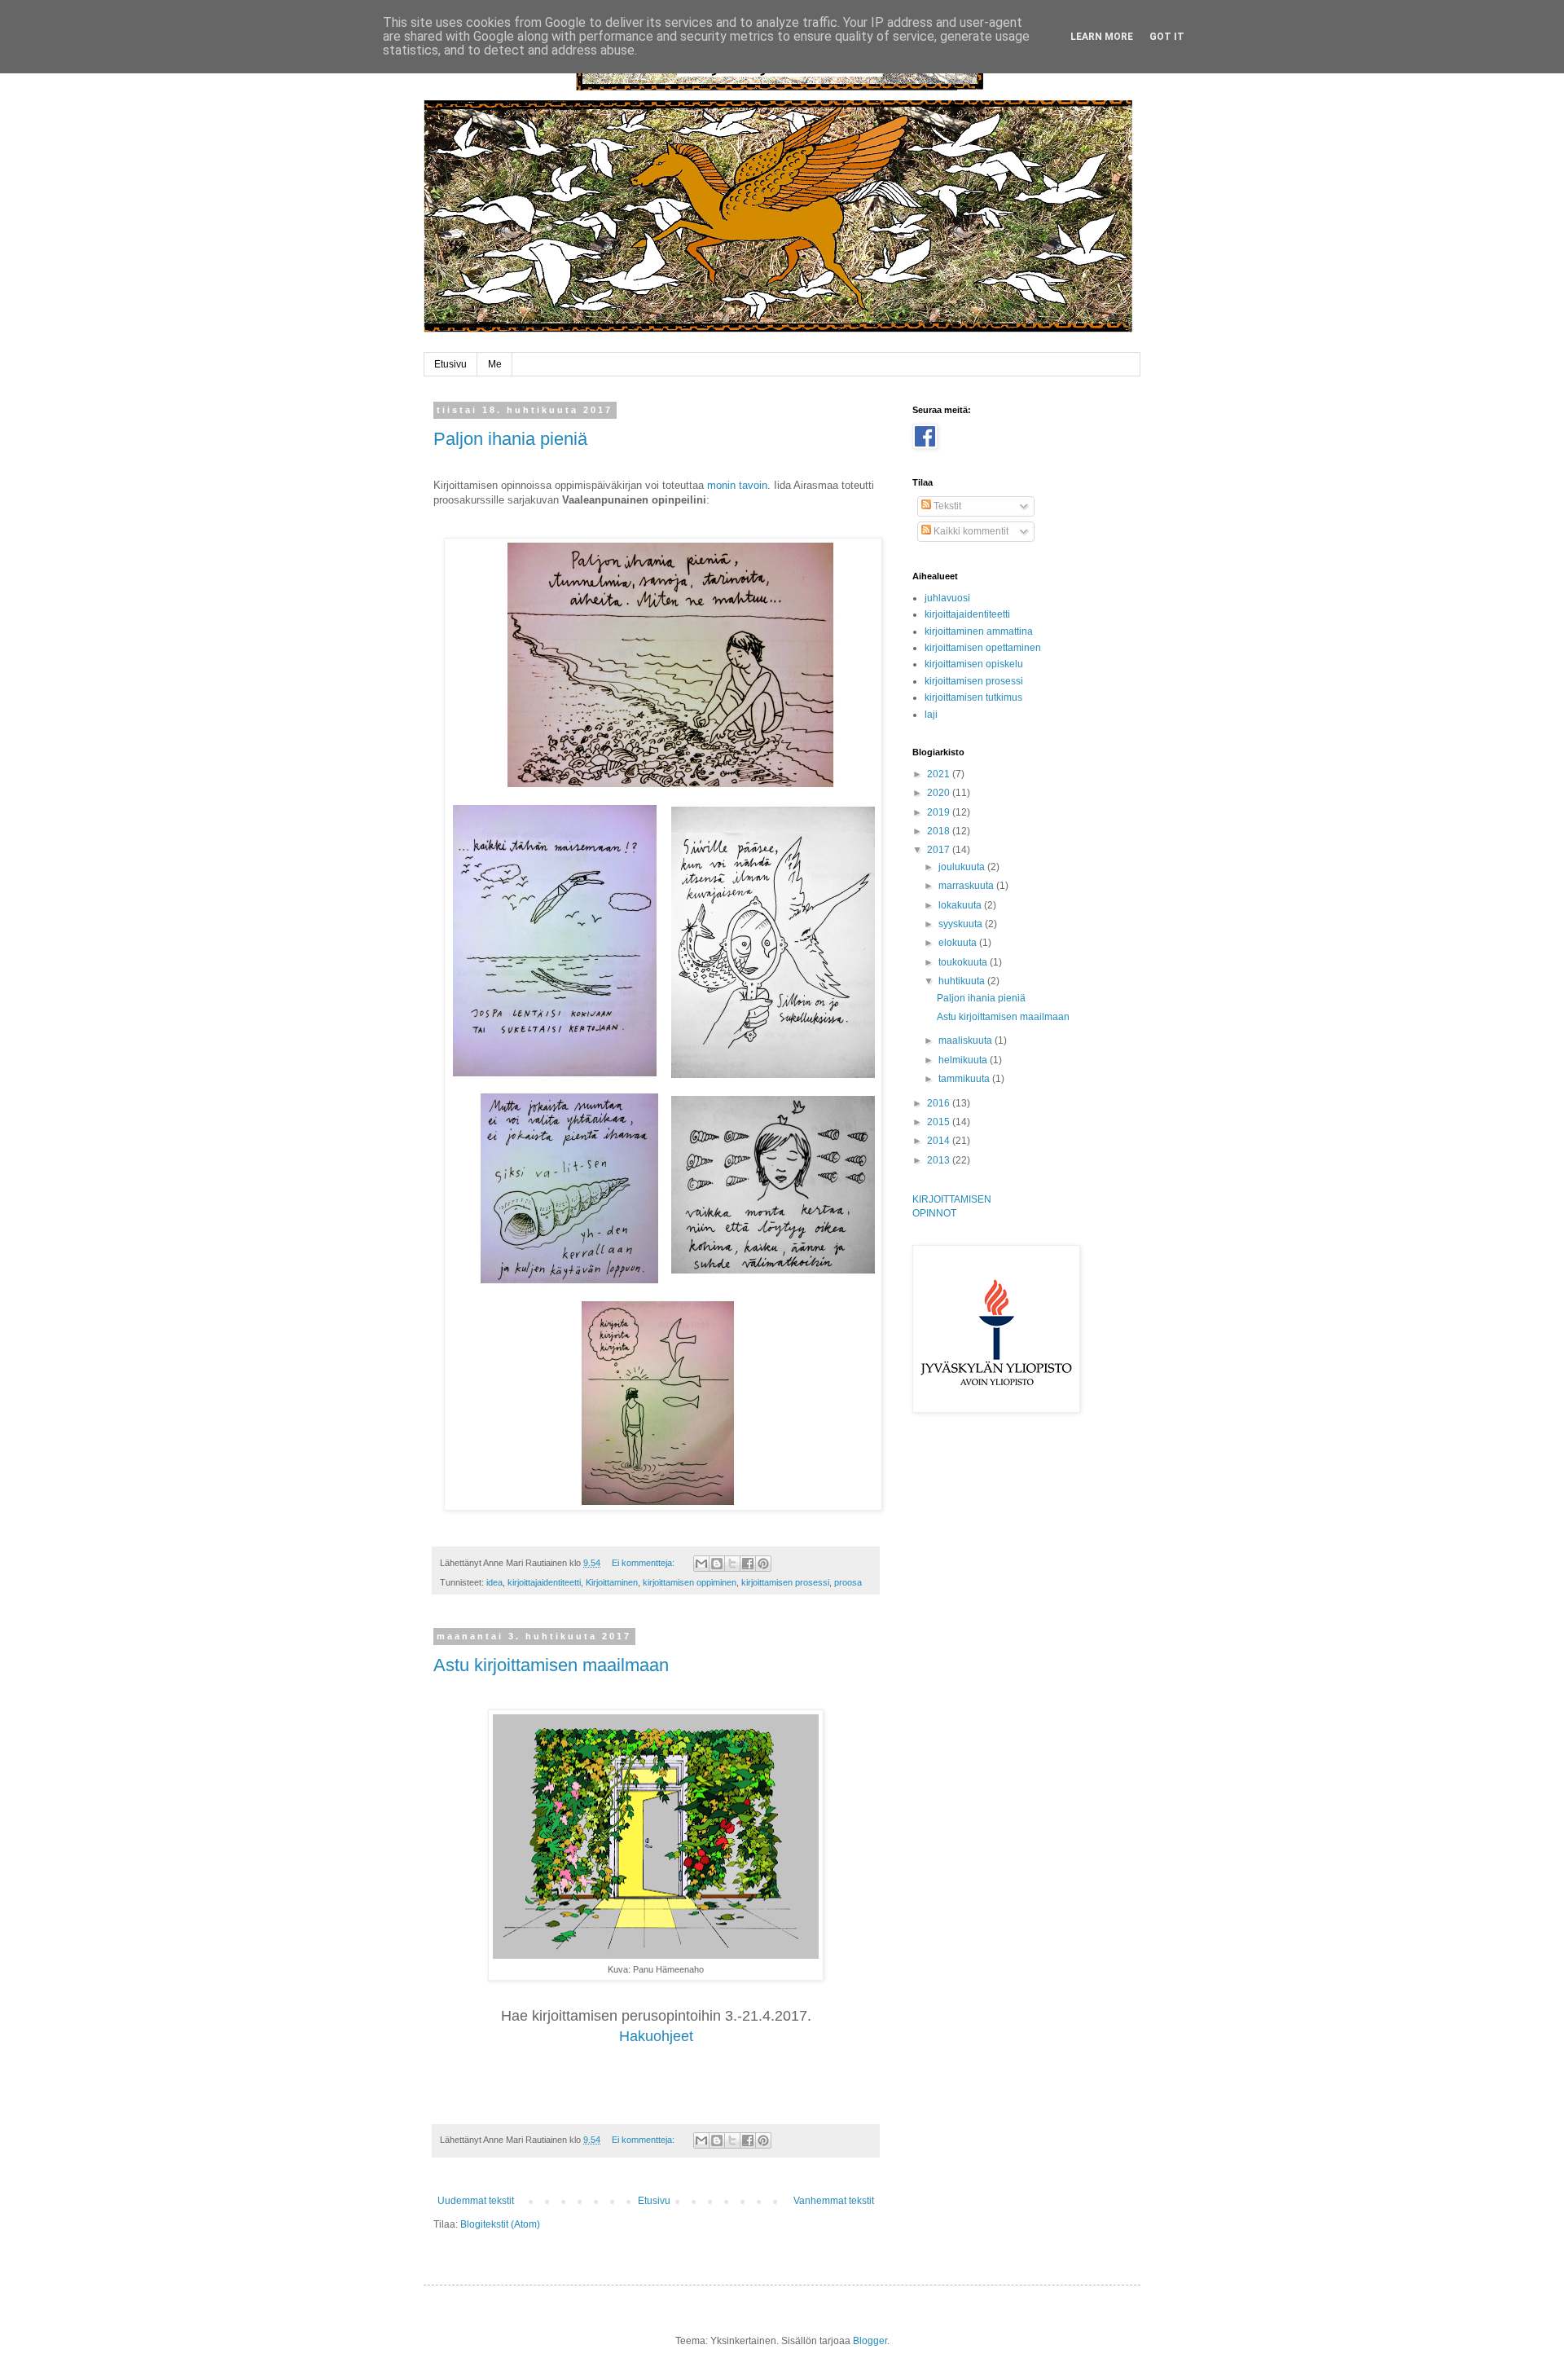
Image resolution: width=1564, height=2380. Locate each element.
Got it (1167, 37)
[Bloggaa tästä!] (717, 1564)
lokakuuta (961, 905)
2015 (940, 1122)
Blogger (870, 2341)
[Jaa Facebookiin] (748, 1564)
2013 (940, 1160)
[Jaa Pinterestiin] (763, 1564)
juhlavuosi (947, 598)
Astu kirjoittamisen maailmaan (551, 1665)
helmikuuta (964, 1060)
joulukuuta (963, 867)
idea (494, 1582)
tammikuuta (965, 1079)
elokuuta (959, 943)
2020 (940, 793)
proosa (848, 1582)
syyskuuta (962, 924)
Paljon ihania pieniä (510, 439)
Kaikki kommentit (970, 531)
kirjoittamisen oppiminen (690, 1582)
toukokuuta (964, 962)
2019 (940, 812)
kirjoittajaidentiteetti (544, 1582)
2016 (940, 1103)
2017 (940, 850)
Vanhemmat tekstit (834, 2201)
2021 (940, 774)
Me (495, 364)
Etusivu (450, 364)
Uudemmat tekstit (476, 2201)
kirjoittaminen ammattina (979, 631)
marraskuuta (967, 886)
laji (931, 715)
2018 (940, 831)
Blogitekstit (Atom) (500, 2224)
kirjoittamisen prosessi (785, 1582)
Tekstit (946, 506)
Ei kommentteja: (644, 1563)
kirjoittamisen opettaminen (983, 648)
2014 (940, 1141)
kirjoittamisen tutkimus (973, 697)
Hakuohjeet (656, 2036)
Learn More (1102, 37)
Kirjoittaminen (612, 1582)
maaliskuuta (967, 1040)
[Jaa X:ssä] (732, 1564)
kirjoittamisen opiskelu (974, 664)
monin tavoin (737, 485)
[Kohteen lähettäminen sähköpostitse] (701, 1564)
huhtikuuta (963, 981)
